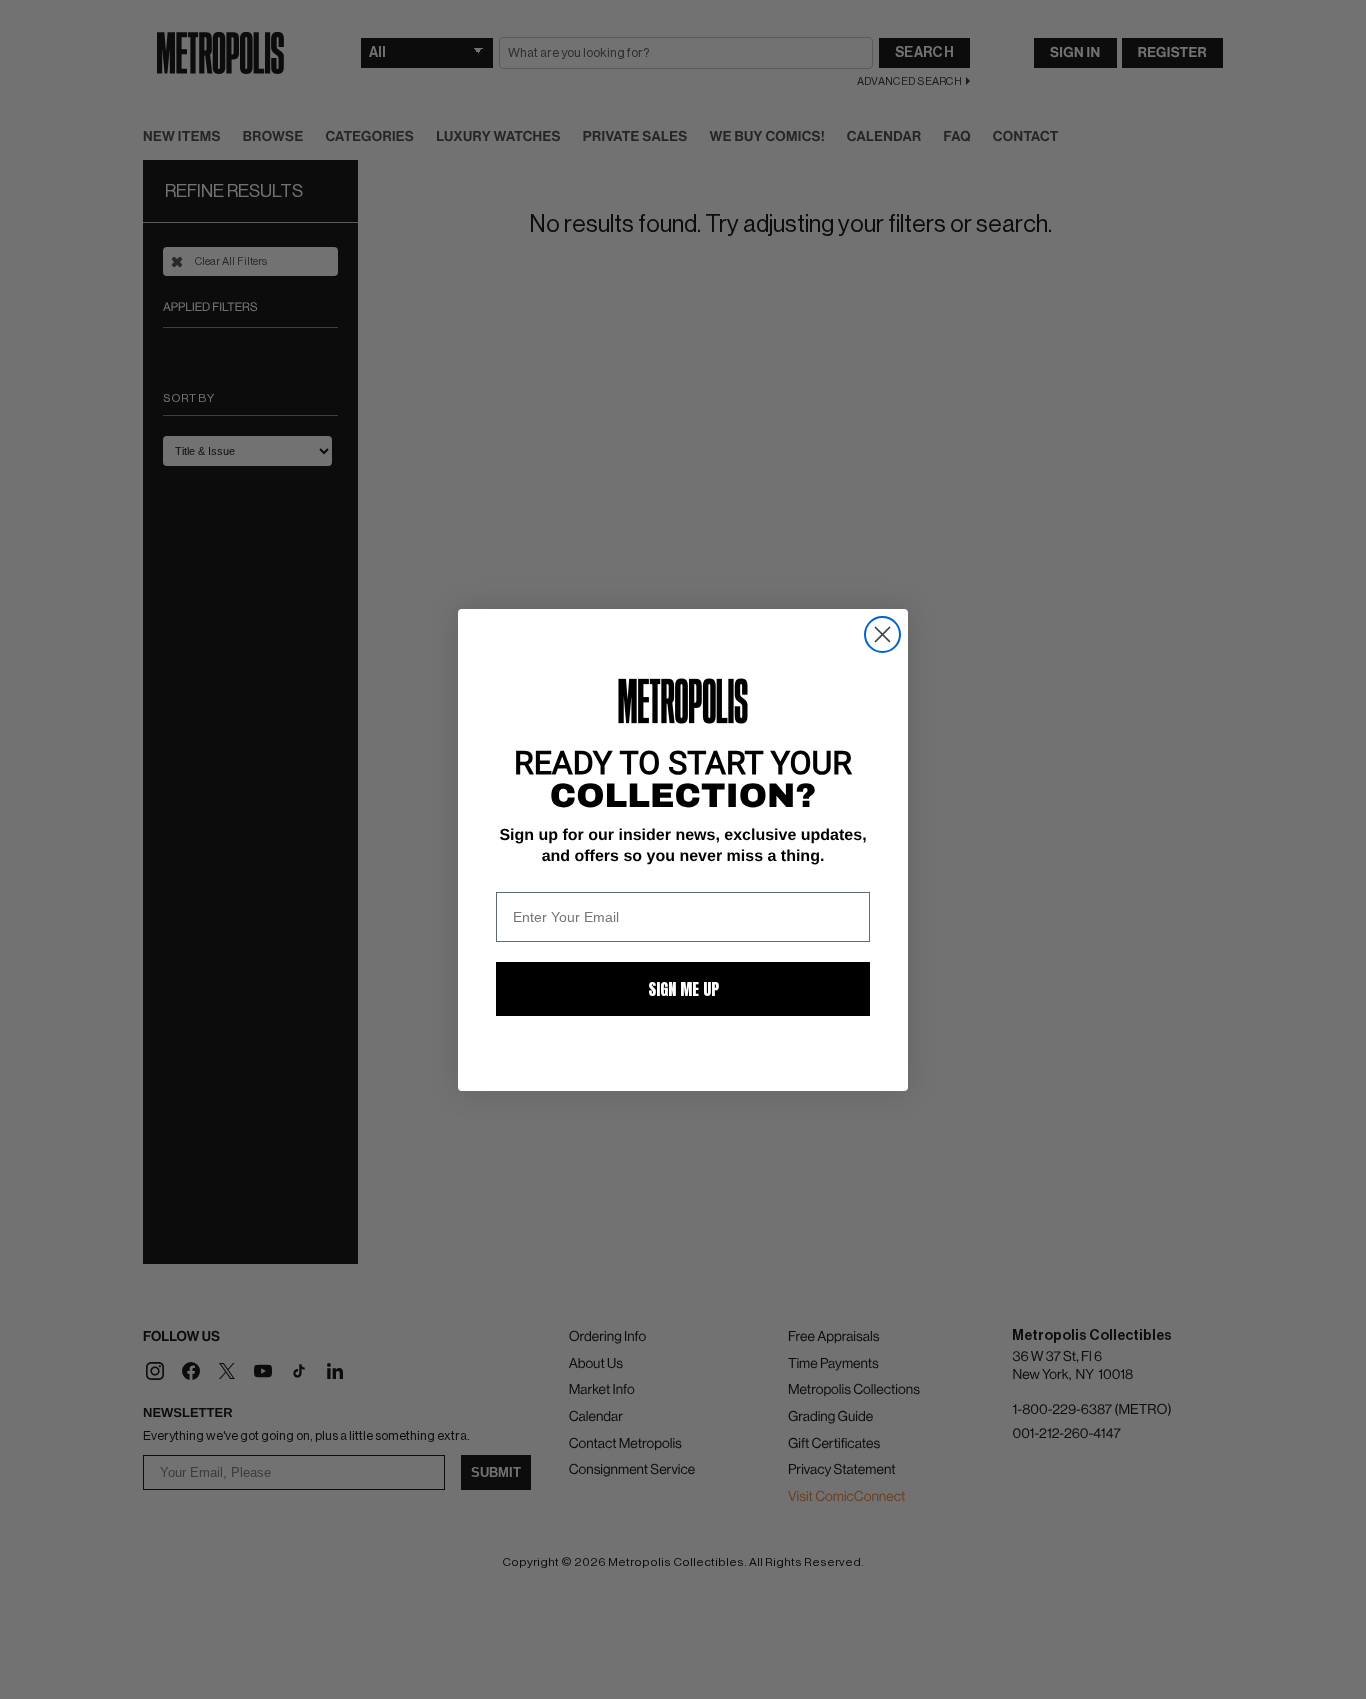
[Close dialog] (882, 634)
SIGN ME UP (683, 989)
